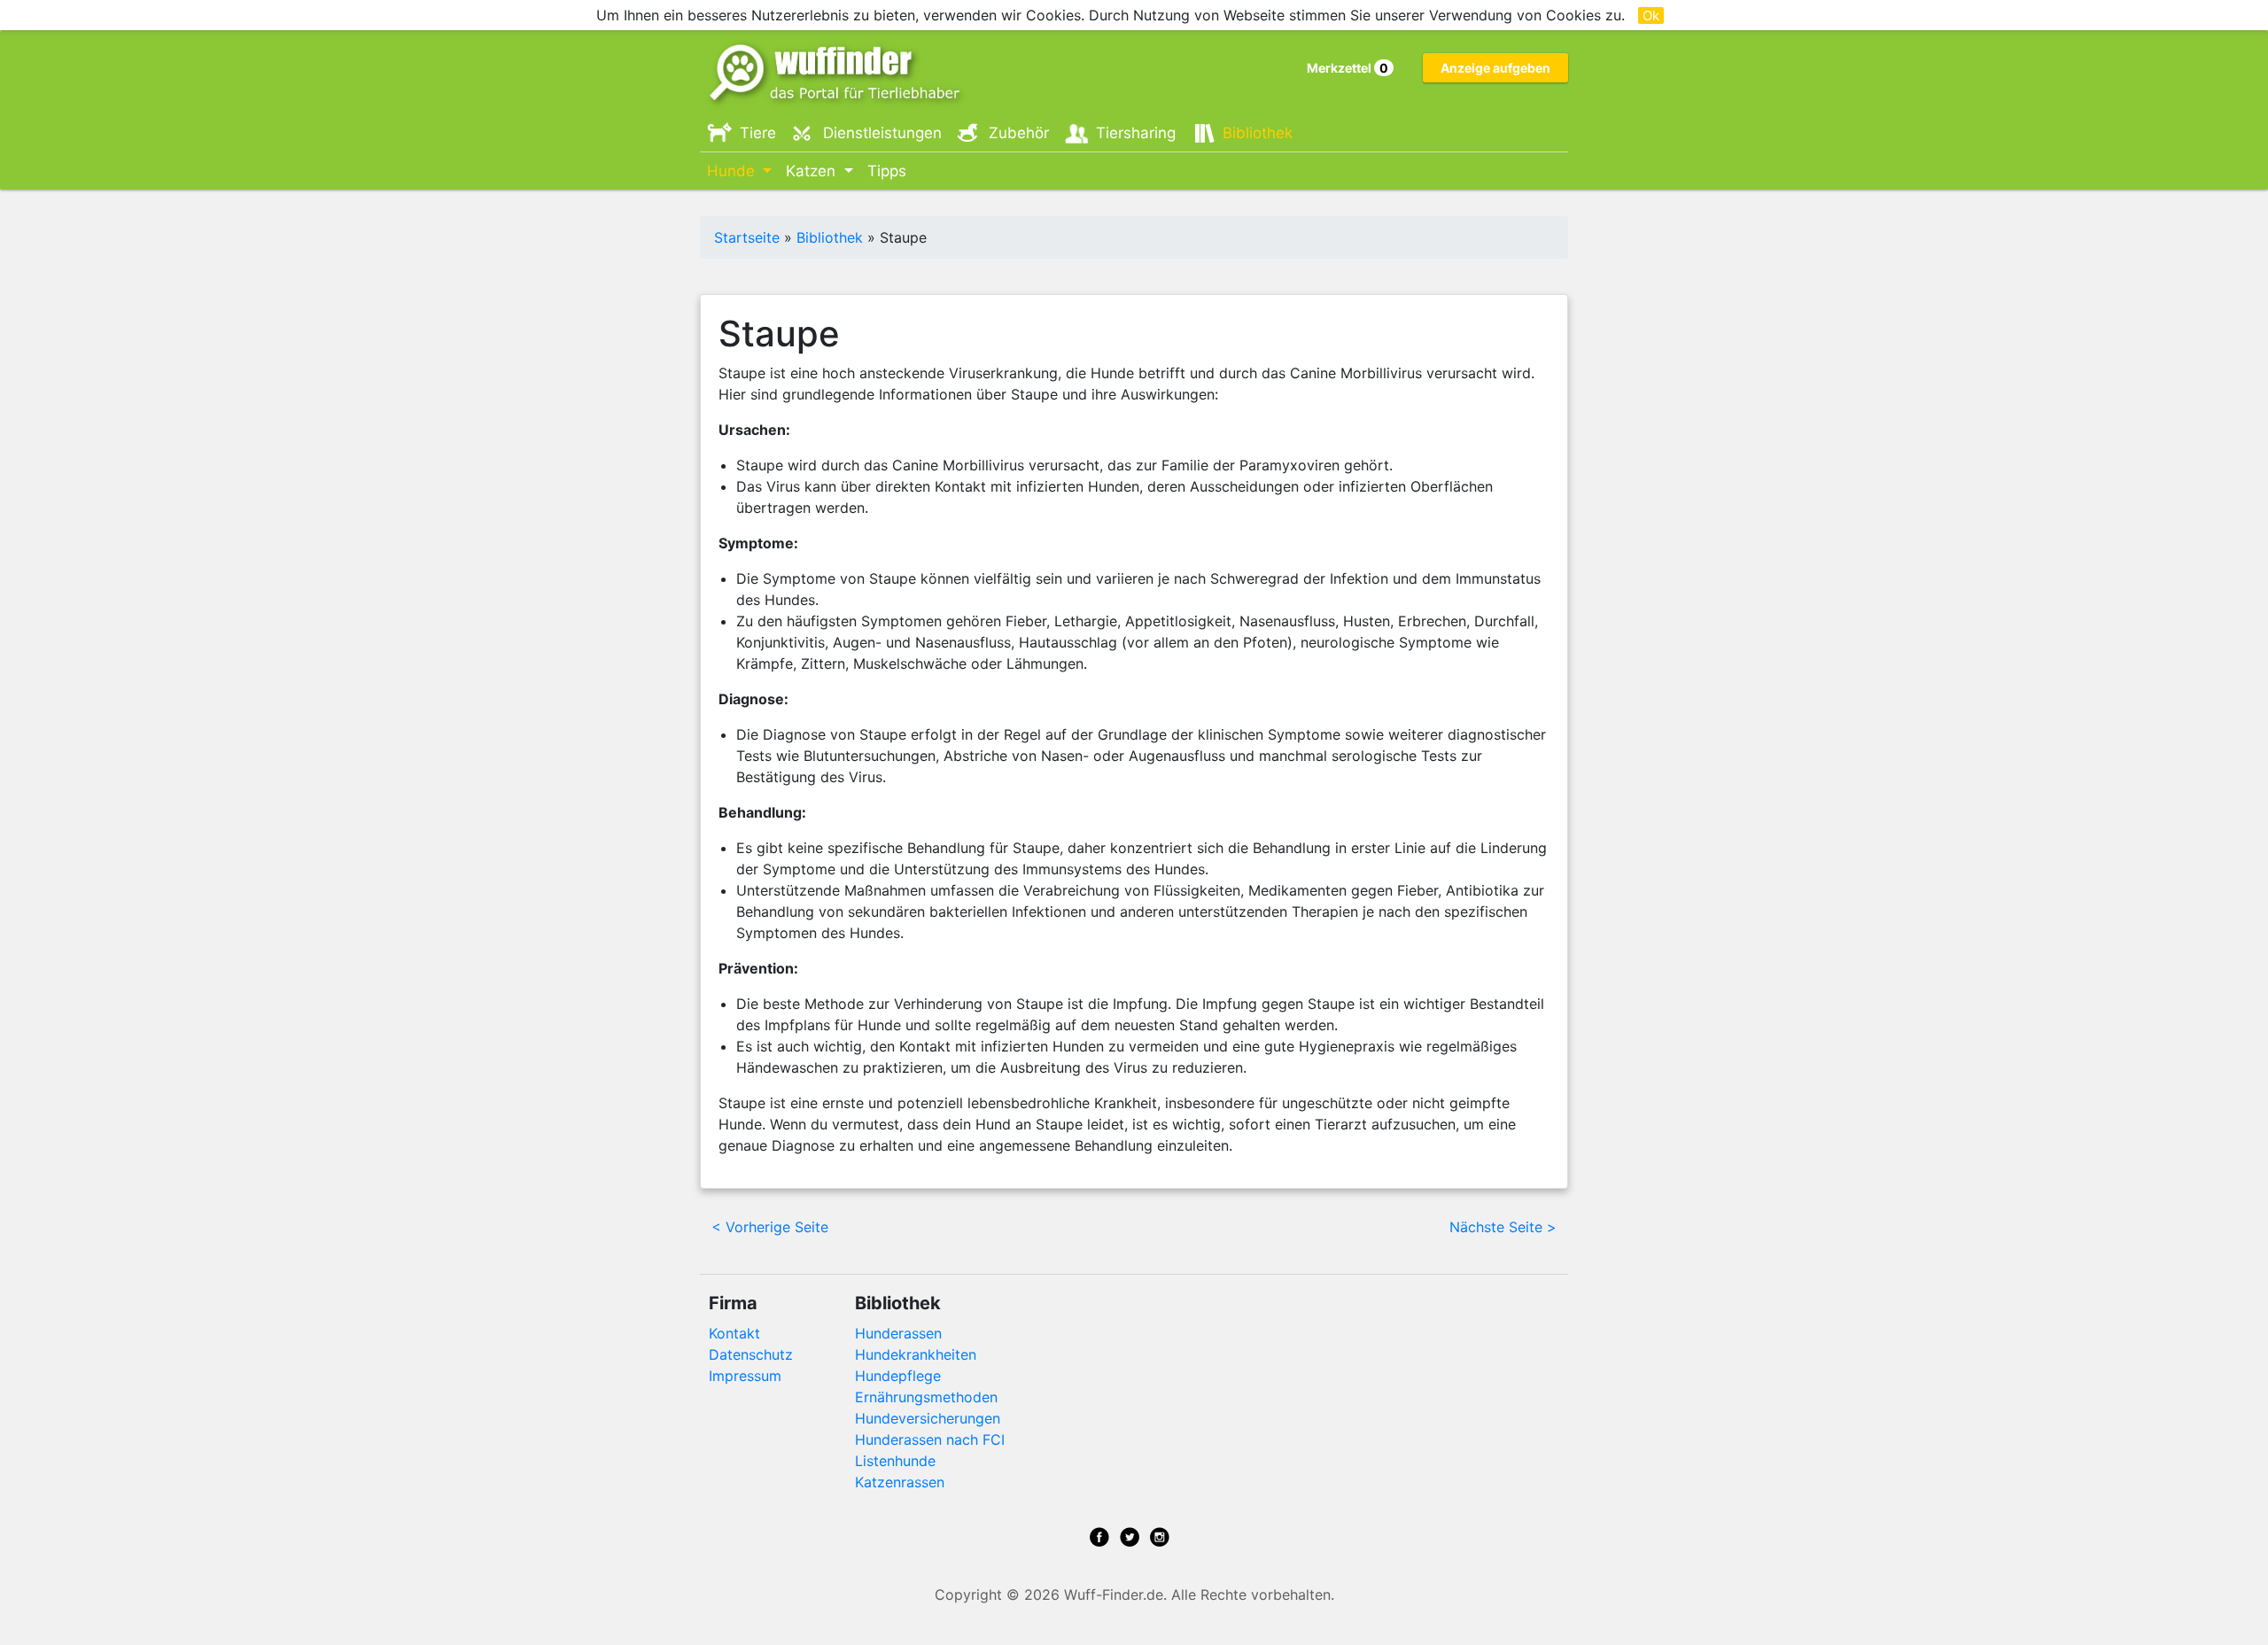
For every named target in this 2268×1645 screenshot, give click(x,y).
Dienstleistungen (882, 133)
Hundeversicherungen (928, 1418)
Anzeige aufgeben (1495, 68)
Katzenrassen (900, 1482)
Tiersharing (1136, 133)
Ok (1651, 16)
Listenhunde (895, 1461)
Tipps (887, 171)
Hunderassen (898, 1333)
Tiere (758, 133)
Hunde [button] (733, 171)
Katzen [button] (813, 171)
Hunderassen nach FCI (930, 1439)
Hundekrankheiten (916, 1354)
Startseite (747, 237)
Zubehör (1019, 133)
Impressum (745, 1376)
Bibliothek (1258, 133)
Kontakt (734, 1333)
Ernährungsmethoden (926, 1397)
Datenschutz (751, 1354)
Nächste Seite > (1503, 1227)
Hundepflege (898, 1376)
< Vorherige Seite (770, 1227)
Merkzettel (1348, 68)
